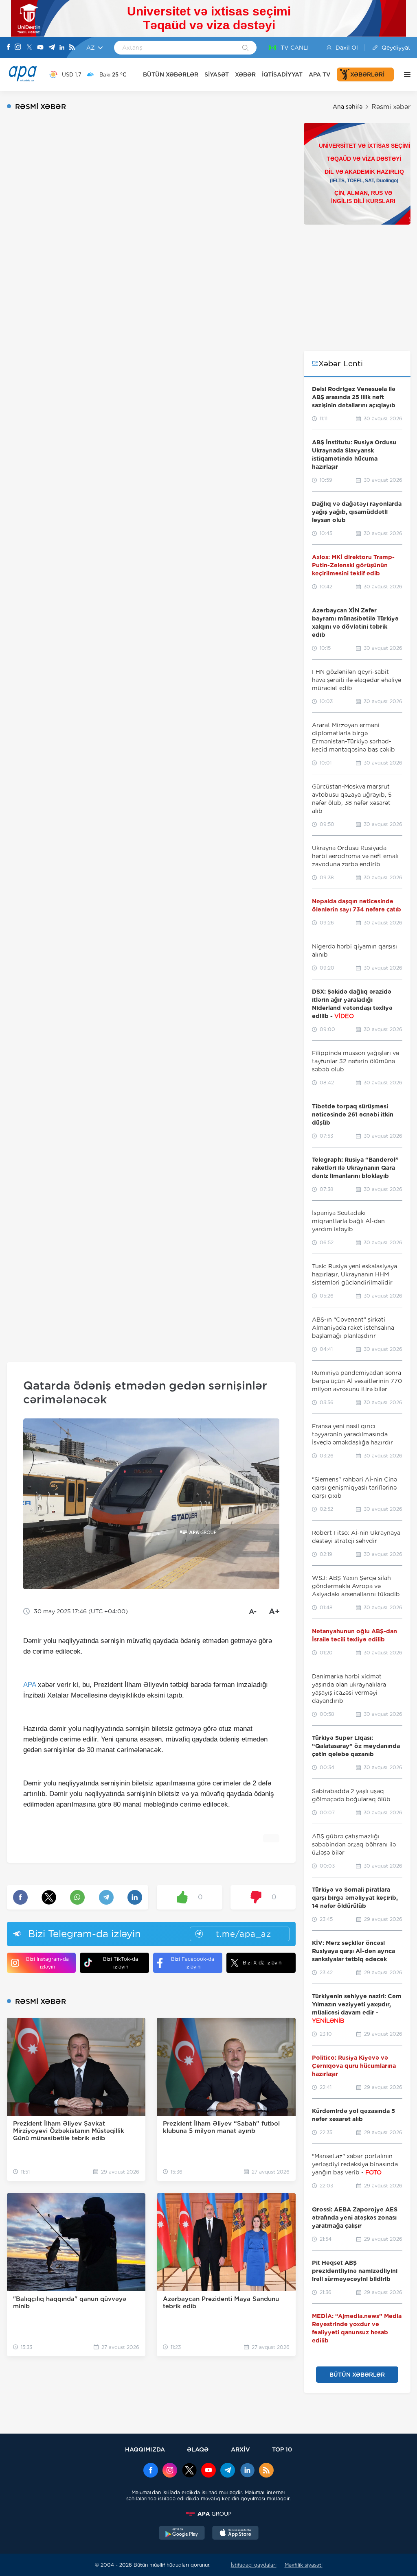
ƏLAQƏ (198, 2449)
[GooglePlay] (182, 2534)
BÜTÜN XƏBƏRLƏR (171, 74)
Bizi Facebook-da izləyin (193, 1963)
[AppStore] (235, 2534)
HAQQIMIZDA (145, 2449)
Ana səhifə (348, 107)
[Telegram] (52, 48)
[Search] (245, 48)
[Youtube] (40, 48)
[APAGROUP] (208, 2514)
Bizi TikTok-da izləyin (121, 1963)
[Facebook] (9, 48)
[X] (29, 48)
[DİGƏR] (405, 74)
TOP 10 (282, 2449)
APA (30, 1685)
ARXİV (240, 2449)
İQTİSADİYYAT (282, 74)
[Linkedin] (62, 48)
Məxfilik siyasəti (304, 2565)
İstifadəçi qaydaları (254, 2565)
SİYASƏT (217, 74)
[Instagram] (18, 48)
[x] (189, 2471)
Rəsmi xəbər (391, 107)
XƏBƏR (245, 74)
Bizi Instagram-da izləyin (47, 1963)
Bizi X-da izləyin (262, 1963)
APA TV (320, 74)
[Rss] (72, 48)
